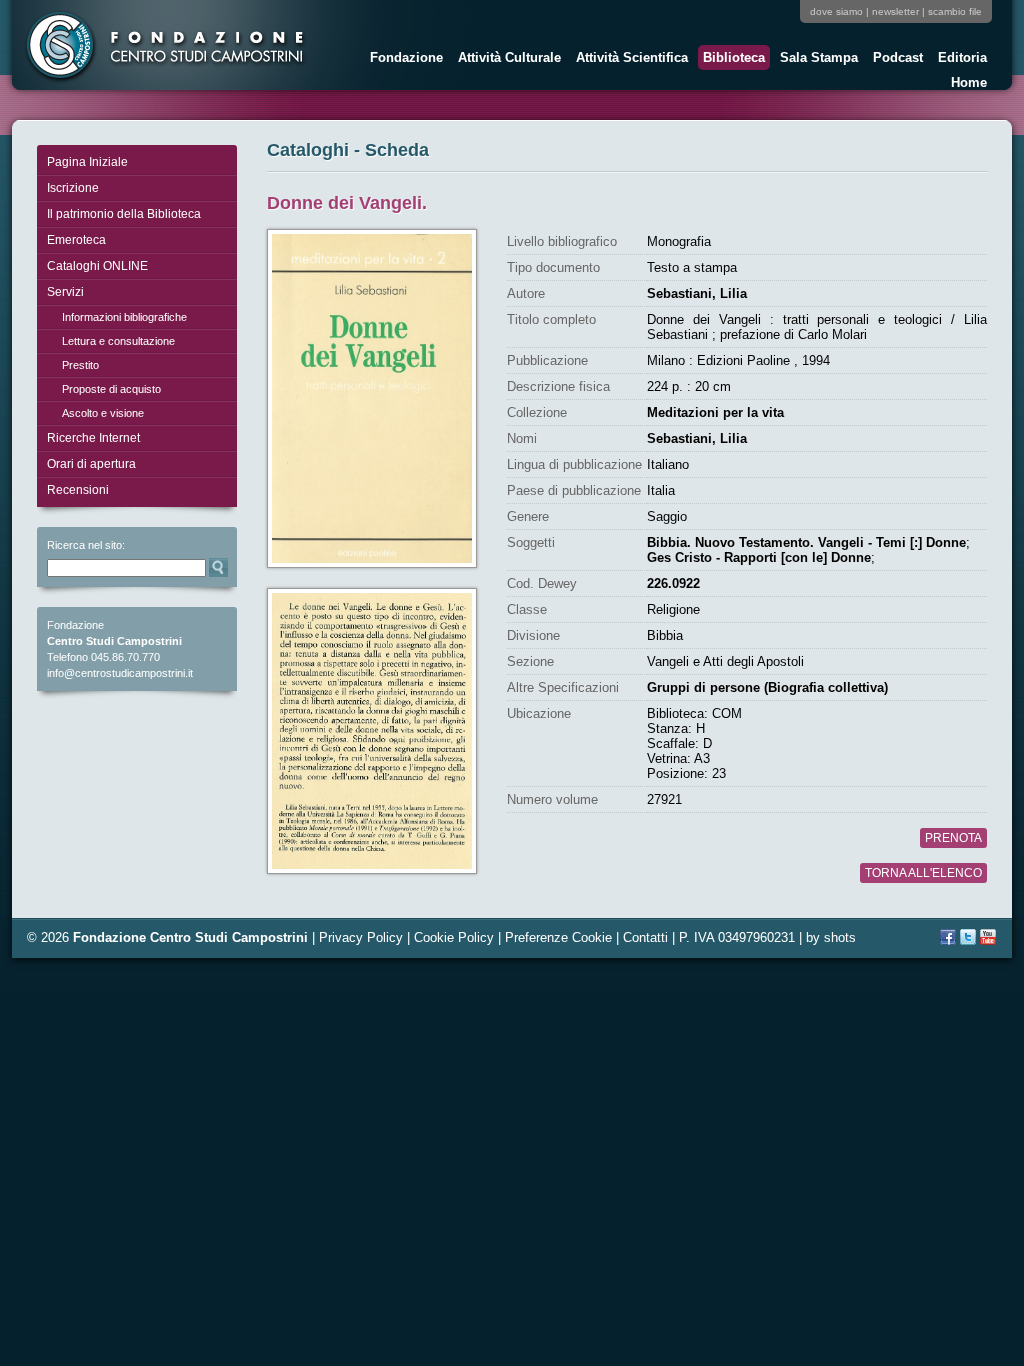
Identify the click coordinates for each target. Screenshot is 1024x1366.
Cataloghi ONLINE (97, 266)
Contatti (645, 937)
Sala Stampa (816, 60)
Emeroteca (76, 240)
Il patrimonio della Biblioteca (124, 214)
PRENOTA (953, 838)
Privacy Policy (361, 937)
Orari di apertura (91, 464)
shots (840, 937)
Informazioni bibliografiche (124, 317)
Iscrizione (73, 188)
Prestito (80, 365)
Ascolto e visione (103, 413)
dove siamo (836, 11)
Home (969, 82)
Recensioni (78, 490)
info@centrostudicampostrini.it (120, 673)
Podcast (895, 60)
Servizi (65, 292)
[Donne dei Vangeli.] (372, 398)
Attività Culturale (507, 60)
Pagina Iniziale (87, 162)
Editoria (960, 60)
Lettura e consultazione (118, 341)
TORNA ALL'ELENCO (923, 873)
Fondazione (404, 60)
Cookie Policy (454, 937)
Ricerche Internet (93, 438)
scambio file (955, 11)
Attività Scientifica (629, 60)
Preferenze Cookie (558, 937)
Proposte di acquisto (111, 389)
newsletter (895, 11)
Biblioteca (731, 60)
